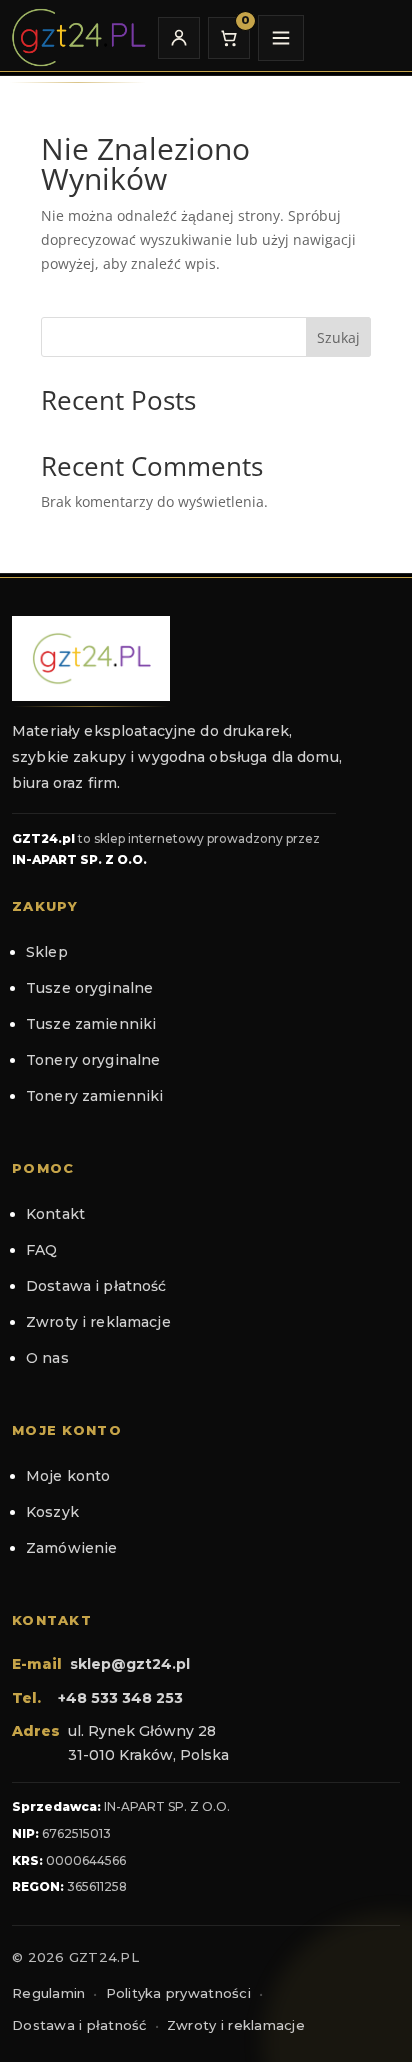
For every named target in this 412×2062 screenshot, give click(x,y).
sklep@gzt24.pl (130, 1664)
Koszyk (52, 1512)
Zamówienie (71, 1548)
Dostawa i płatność (96, 1286)
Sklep (47, 952)
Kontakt (55, 1214)
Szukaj (338, 337)
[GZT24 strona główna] (78, 37)
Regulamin (48, 1993)
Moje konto (68, 1476)
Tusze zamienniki (91, 1024)
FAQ (41, 1250)
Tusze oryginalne (89, 988)
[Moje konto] (179, 38)
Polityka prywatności (178, 1993)
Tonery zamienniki (94, 1096)
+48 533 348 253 (120, 1698)
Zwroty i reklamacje (98, 1322)
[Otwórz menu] (281, 38)
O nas (47, 1358)
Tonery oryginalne (93, 1060)
